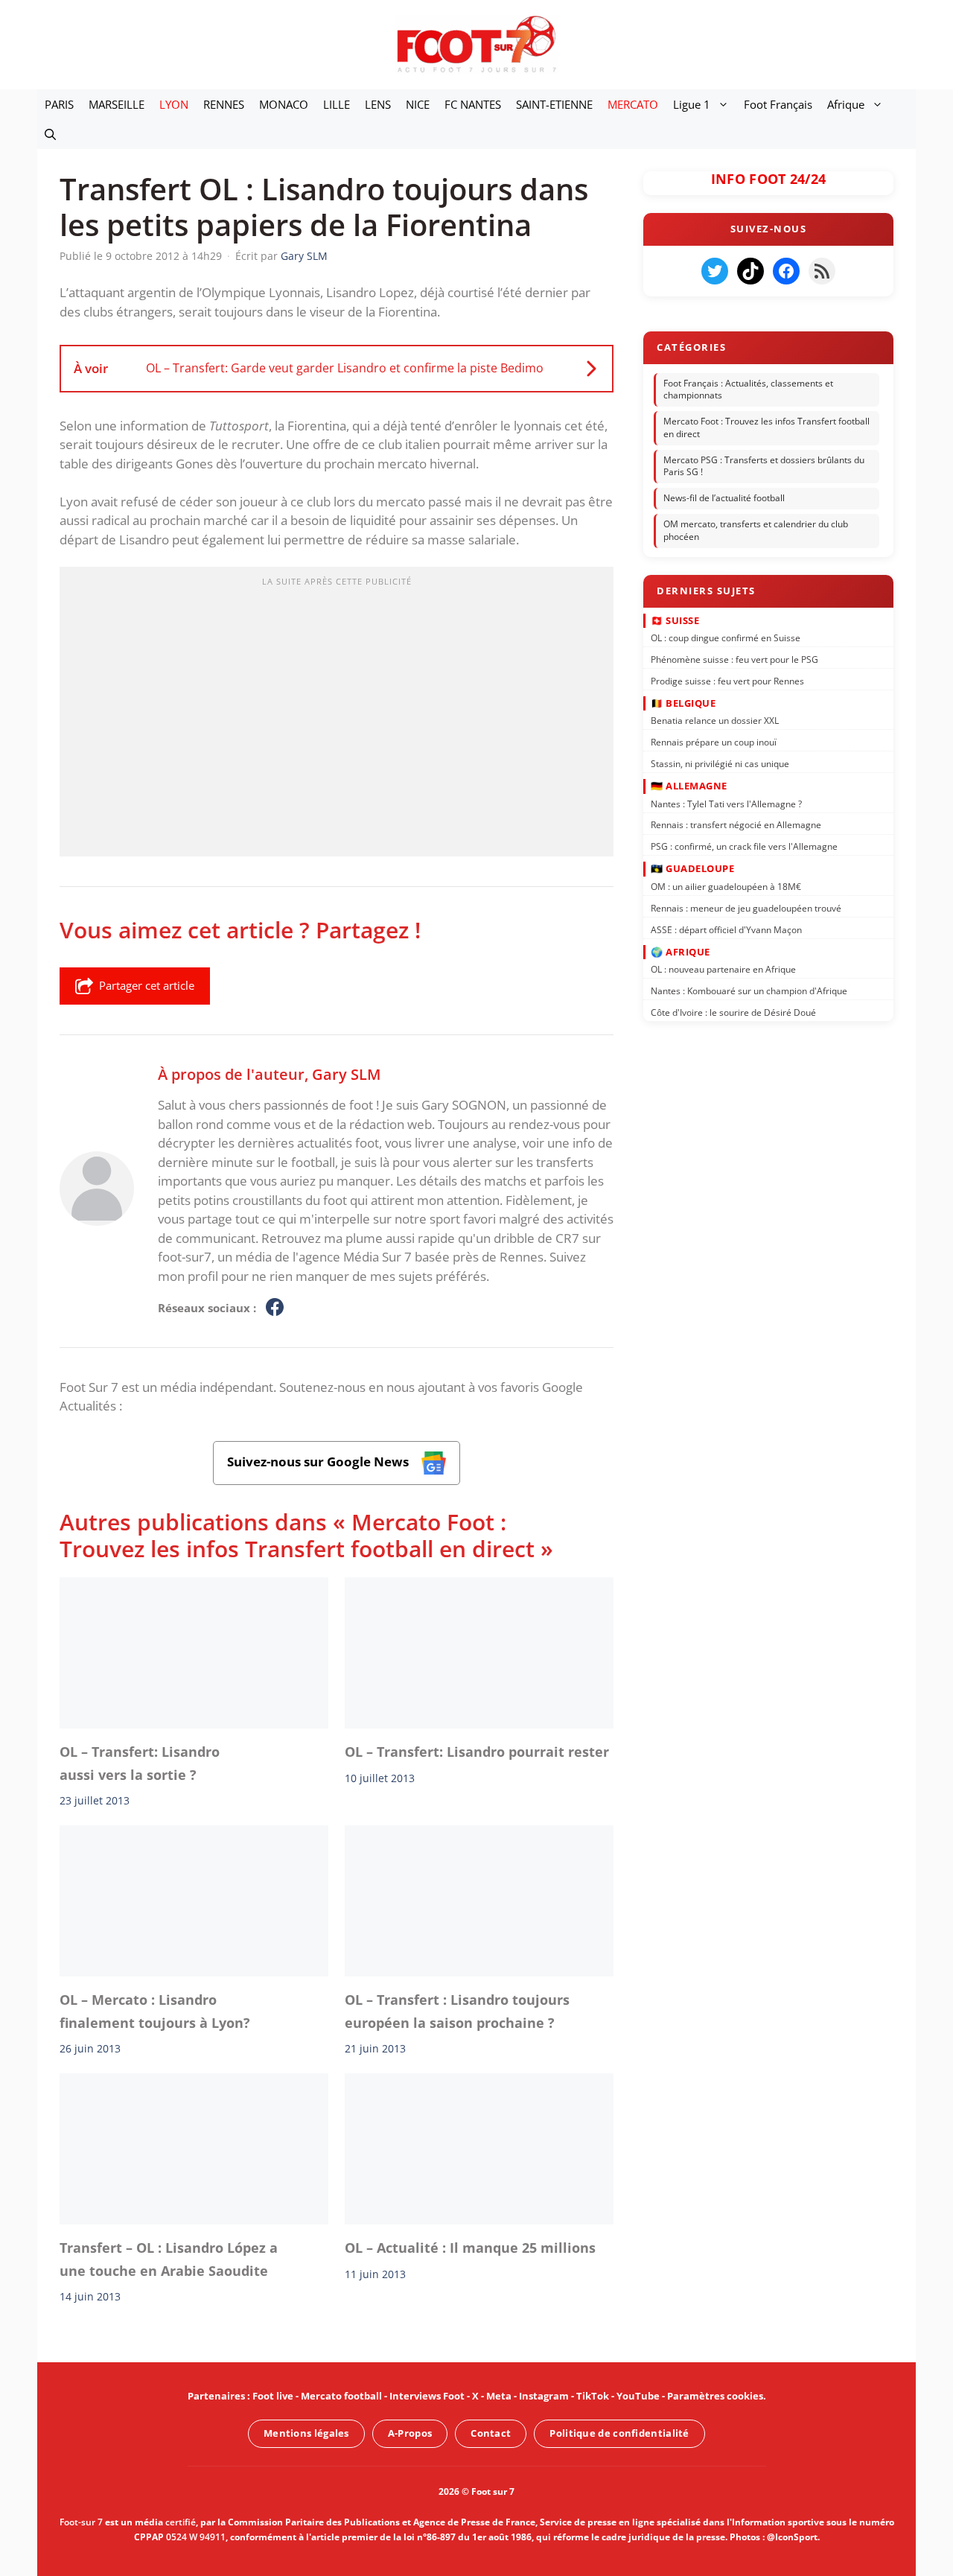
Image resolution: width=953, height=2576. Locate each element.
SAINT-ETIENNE (554, 104)
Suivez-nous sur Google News (319, 1462)
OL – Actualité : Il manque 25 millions (470, 2248)
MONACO (284, 104)
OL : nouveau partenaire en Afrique (723, 969)
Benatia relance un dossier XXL (715, 721)
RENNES (224, 104)
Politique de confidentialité (619, 2433)
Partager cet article (147, 985)
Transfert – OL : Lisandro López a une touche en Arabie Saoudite (169, 2259)
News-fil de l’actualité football (724, 498)
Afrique (846, 104)
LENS (378, 104)
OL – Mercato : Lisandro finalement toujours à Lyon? (155, 2011)
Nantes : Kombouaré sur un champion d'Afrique (749, 991)
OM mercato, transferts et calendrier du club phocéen (756, 530)
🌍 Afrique (681, 951)
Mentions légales (306, 2433)
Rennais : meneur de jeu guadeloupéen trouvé (746, 907)
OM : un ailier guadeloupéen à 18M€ (726, 887)
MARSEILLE (117, 104)
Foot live (273, 2396)
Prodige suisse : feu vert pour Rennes (727, 680)
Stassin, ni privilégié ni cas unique (720, 764)
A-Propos (410, 2433)
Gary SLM (346, 1074)
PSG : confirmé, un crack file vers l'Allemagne (744, 846)
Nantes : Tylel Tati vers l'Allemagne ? (726, 803)
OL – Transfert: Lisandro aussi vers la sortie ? (140, 1763)
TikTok (593, 2396)
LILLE (337, 104)
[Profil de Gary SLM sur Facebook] (275, 1308)
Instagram (544, 2396)
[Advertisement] (337, 716)
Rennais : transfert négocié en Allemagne (736, 825)
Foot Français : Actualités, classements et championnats (748, 389)
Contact (491, 2433)
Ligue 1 (692, 104)
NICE (418, 104)
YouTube (638, 2396)
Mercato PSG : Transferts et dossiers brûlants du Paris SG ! (764, 466)
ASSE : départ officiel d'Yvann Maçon (726, 929)
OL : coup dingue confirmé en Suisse (726, 638)
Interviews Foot (427, 2396)
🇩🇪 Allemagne (689, 786)
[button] (50, 134)
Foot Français (778, 104)
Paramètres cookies (715, 2396)
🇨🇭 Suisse (675, 620)
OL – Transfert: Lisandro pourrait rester (477, 1752)
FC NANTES (473, 104)
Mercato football (341, 2396)
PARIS (59, 104)
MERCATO (633, 104)
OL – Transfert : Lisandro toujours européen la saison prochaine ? (457, 2011)
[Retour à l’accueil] (476, 44)
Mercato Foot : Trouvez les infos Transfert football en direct (766, 427)
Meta (499, 2396)
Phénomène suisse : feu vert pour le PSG (734, 659)
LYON (174, 104)
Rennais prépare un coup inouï (714, 742)
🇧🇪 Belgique (683, 703)
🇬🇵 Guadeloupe (692, 868)
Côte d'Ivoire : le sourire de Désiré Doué (733, 1012)
